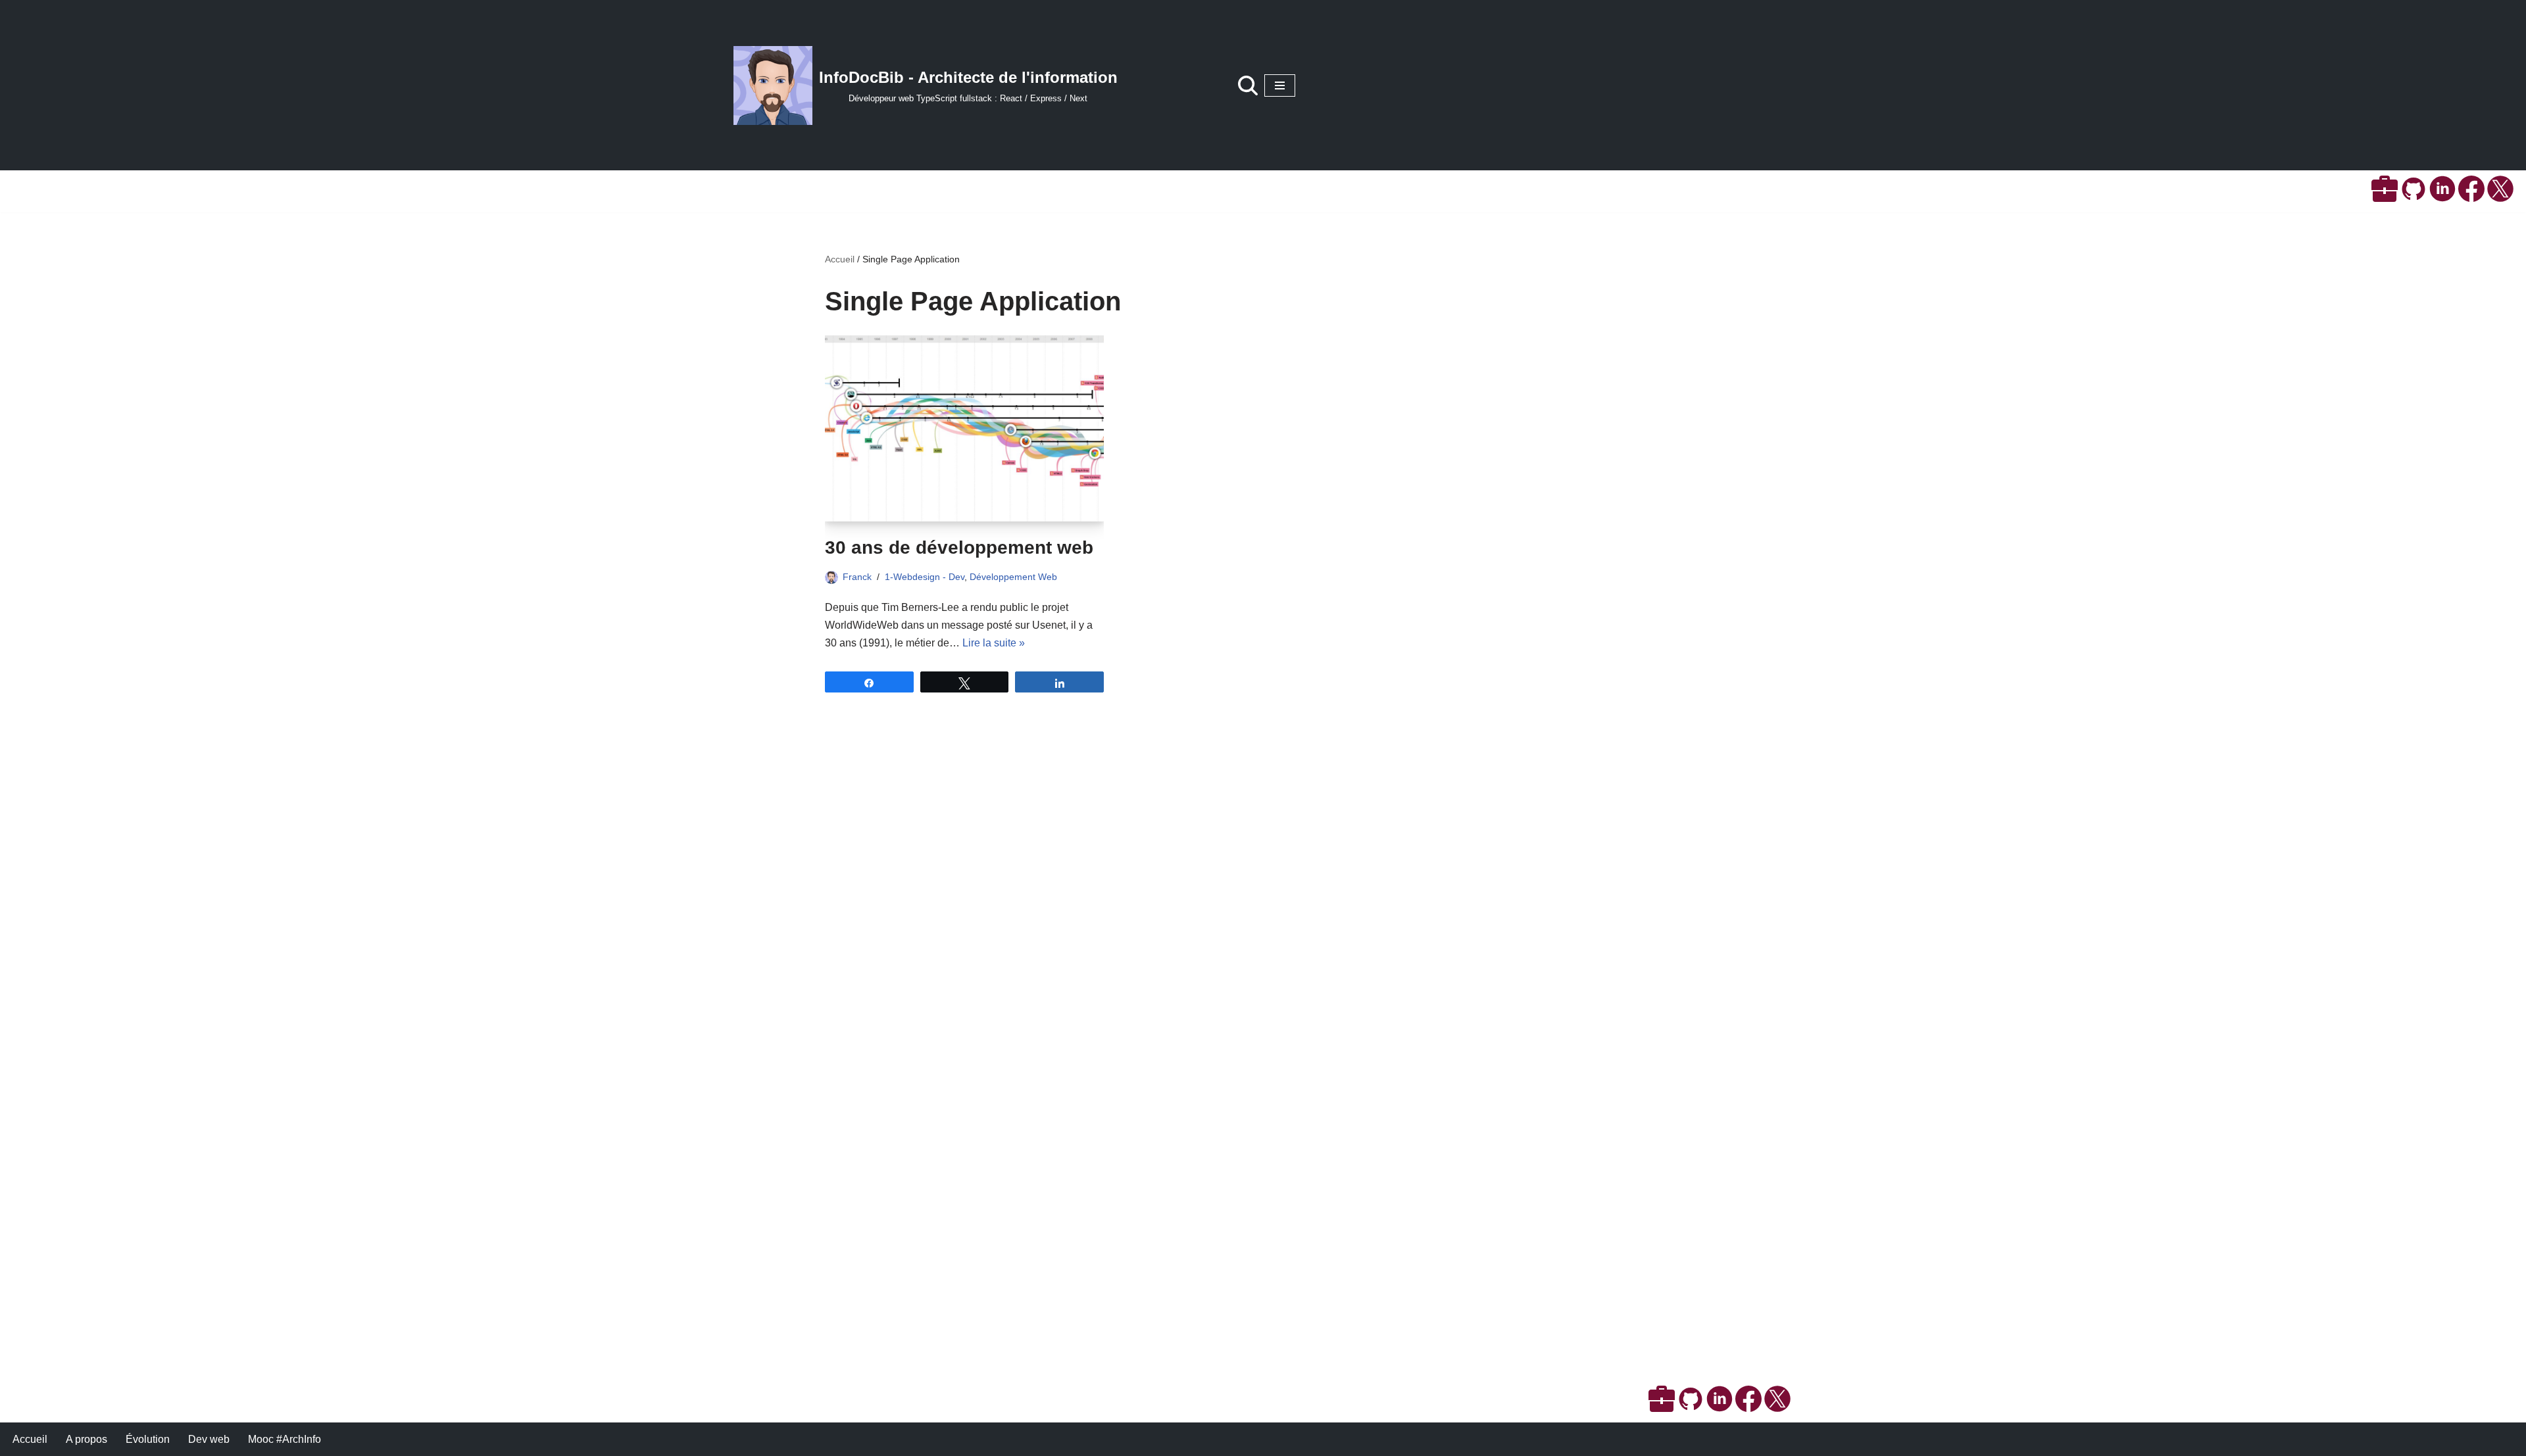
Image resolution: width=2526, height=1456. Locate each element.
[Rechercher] (1248, 85)
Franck (857, 577)
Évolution (148, 1439)
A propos (87, 1439)
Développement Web (1013, 577)
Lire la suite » (994, 643)
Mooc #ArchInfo (285, 1439)
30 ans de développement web (959, 547)
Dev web (209, 1439)
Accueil (840, 259)
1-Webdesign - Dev (925, 577)
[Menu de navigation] (1280, 85)
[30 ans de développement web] (964, 428)
